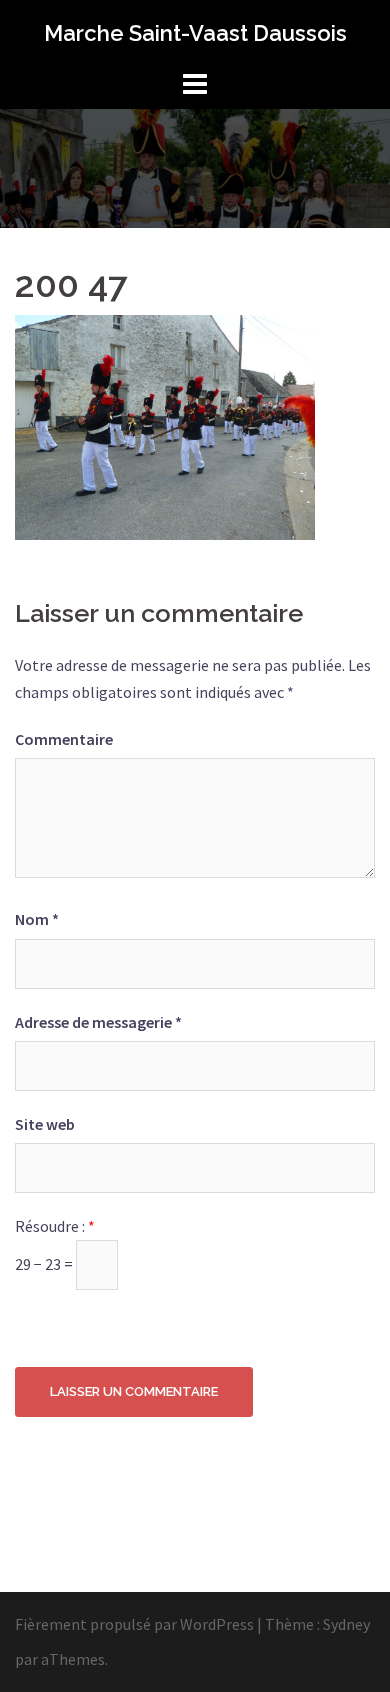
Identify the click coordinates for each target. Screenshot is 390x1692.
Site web (45, 1124)
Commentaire (64, 739)
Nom (37, 919)
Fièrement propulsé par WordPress (134, 1624)
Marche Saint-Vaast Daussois (195, 33)
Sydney (346, 1624)
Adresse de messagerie (98, 1022)
